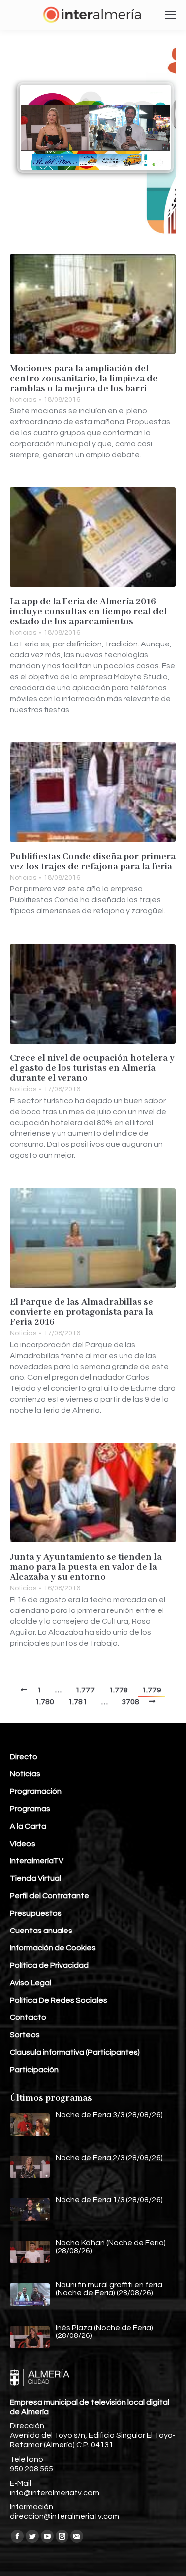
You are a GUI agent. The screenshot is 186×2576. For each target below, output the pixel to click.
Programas (30, 1809)
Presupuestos (36, 1913)
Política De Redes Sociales (59, 2000)
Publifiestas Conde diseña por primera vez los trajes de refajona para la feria (93, 862)
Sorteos (25, 2035)
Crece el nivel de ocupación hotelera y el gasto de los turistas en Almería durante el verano (92, 1068)
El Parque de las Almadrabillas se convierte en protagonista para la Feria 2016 (82, 1312)
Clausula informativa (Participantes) (75, 2052)
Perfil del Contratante (50, 1896)
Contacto (28, 2017)
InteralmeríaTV (37, 1861)
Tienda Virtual (35, 1878)
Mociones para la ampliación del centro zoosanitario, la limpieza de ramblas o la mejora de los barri (84, 379)
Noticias (23, 400)
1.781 (78, 1702)
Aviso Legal (31, 1983)
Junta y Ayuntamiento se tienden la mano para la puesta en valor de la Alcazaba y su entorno (86, 1567)
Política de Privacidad (49, 1965)
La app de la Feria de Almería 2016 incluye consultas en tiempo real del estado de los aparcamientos (88, 612)
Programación (36, 1791)
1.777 (85, 1690)
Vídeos (23, 1844)
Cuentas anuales (41, 1931)
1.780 (44, 1702)
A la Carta (28, 1826)
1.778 (118, 1690)
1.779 (152, 1690)
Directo (24, 1757)
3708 (130, 1702)
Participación (34, 2070)
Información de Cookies (53, 1948)
